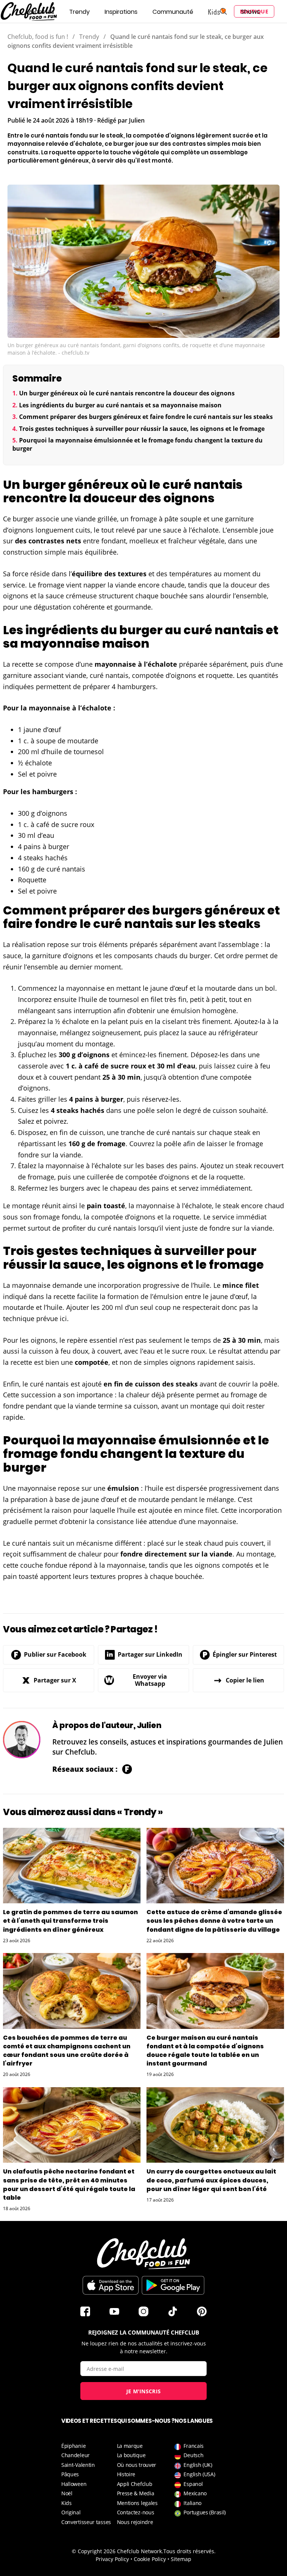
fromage (144, 519)
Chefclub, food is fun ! (38, 37)
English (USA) (199, 2474)
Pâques (70, 2474)
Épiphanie (73, 2446)
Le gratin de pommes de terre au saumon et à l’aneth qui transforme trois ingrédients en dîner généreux (70, 1921)
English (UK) (198, 2465)
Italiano (192, 2503)
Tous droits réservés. (189, 2551)
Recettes (41, 12)
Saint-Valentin (78, 2465)
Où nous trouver (137, 2465)
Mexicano (195, 2493)
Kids (67, 2503)
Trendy (79, 12)
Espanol (193, 2484)
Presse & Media (136, 2493)
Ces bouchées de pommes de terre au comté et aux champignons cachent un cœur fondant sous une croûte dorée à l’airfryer (67, 2051)
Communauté (173, 12)
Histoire (126, 2474)
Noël (67, 2493)
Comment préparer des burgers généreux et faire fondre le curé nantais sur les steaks (146, 417)
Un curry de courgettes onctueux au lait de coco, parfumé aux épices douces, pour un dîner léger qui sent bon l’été (211, 2180)
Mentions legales (137, 2503)
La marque (130, 2446)
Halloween (74, 2484)
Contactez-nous (136, 2512)
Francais (194, 2446)
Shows (250, 12)
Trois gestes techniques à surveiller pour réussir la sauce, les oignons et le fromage (142, 429)
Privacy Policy (112, 2559)
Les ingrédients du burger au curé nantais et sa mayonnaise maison (120, 405)
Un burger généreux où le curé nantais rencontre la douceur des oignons (127, 393)
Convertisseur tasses (86, 2522)
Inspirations (121, 12)
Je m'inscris (144, 2391)
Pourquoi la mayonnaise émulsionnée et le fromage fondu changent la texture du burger (138, 444)
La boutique (131, 2455)
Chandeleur (75, 2455)
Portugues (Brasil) (205, 2512)
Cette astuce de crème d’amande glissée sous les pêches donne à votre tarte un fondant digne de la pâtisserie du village (214, 1921)
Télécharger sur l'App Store (111, 2285)
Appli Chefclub (135, 2484)
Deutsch (193, 2455)
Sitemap (181, 2559)
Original (71, 2512)
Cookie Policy (150, 2559)
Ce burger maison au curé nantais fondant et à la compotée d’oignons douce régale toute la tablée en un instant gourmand (205, 2051)
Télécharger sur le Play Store (173, 2285)
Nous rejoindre (135, 2522)
